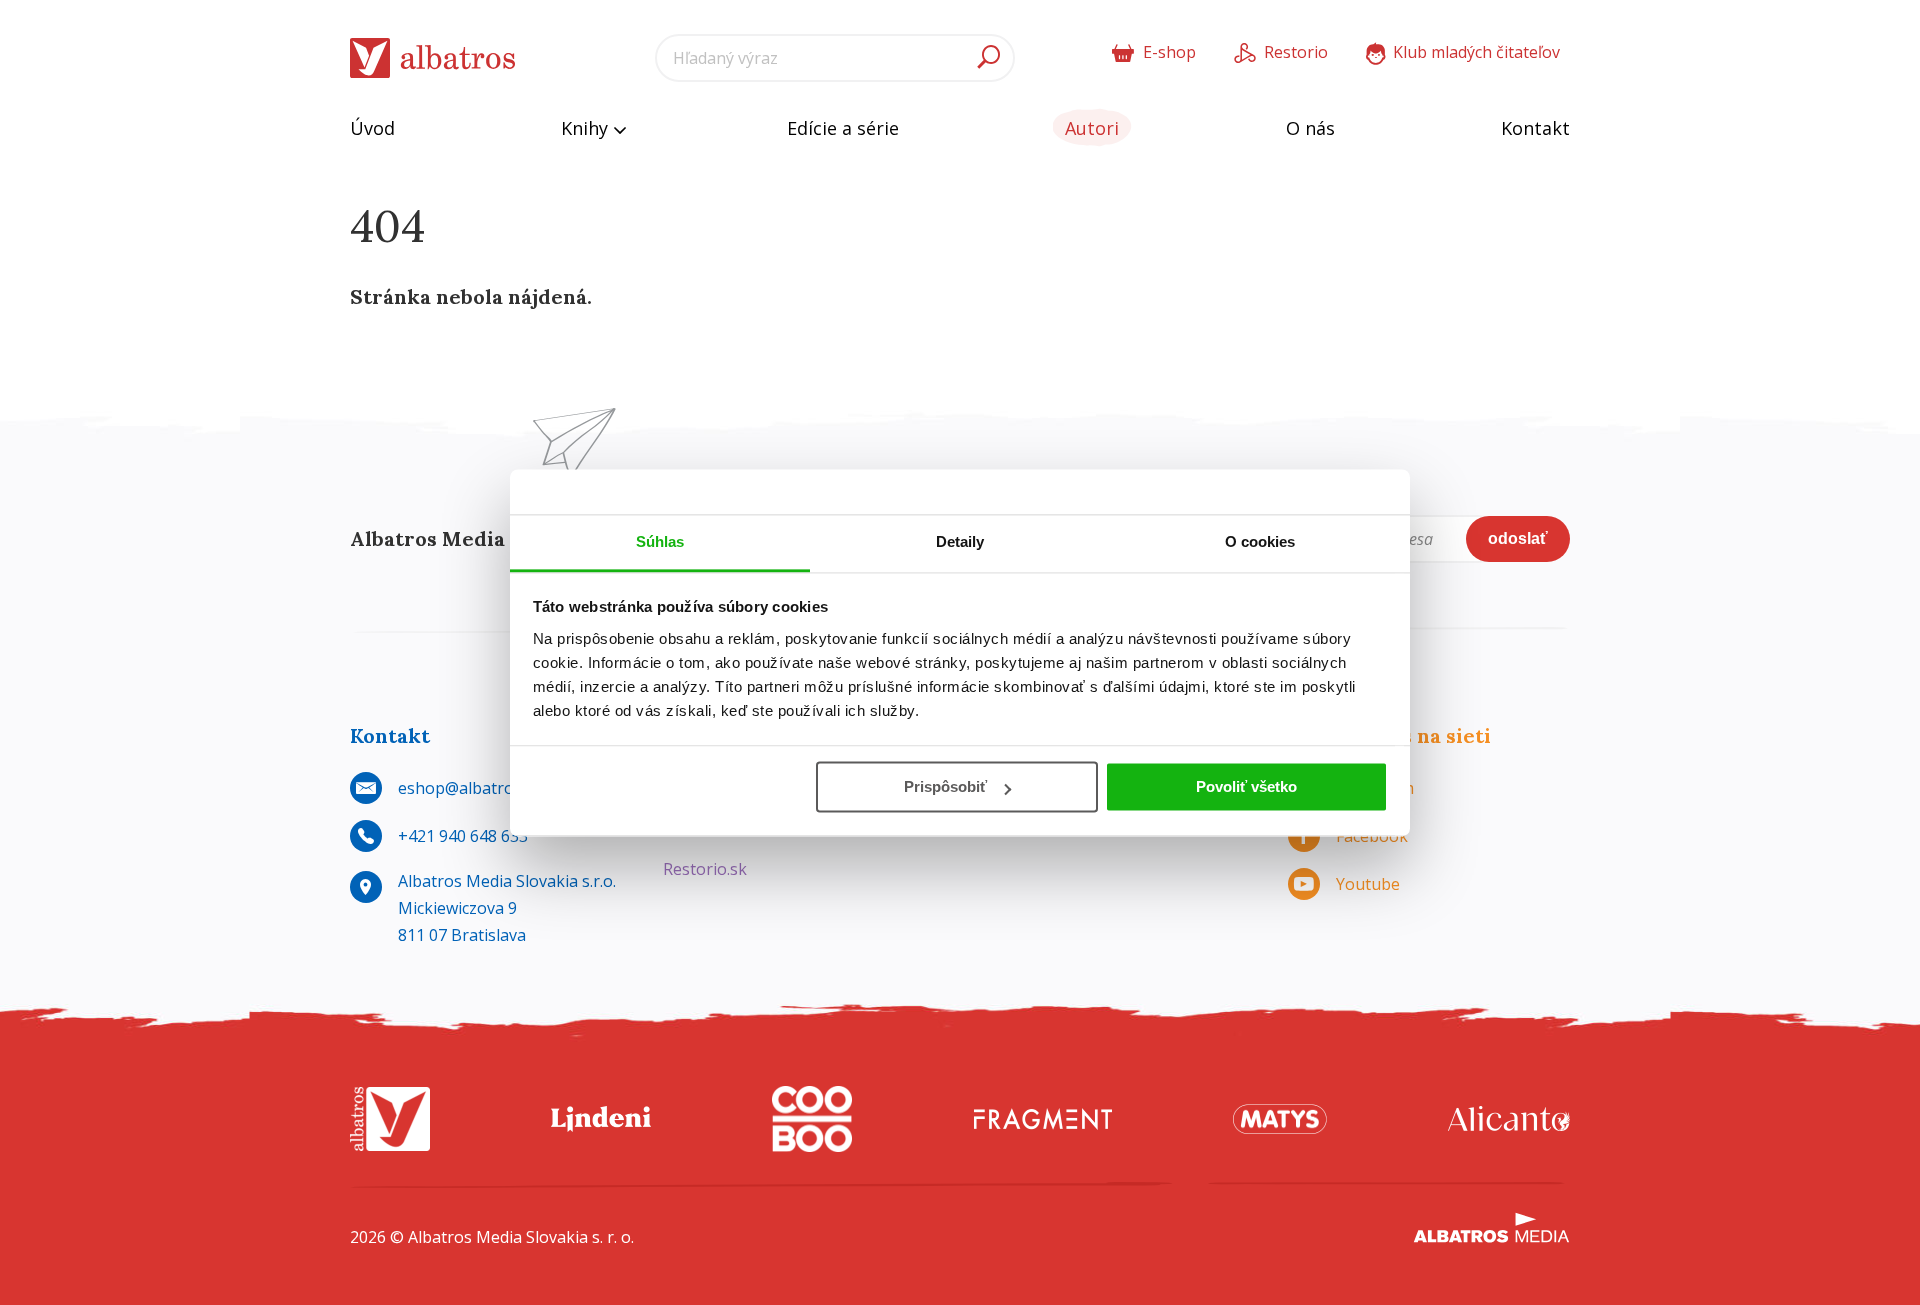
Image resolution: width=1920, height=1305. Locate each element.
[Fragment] (1043, 1119)
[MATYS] (1280, 1119)
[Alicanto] (1509, 1119)
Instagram (1375, 788)
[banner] (433, 58)
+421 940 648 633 (463, 836)
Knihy (587, 128)
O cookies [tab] (1260, 541)
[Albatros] (390, 1119)
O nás (1310, 128)
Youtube (1368, 884)
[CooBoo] (812, 1119)
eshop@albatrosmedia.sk (492, 788)
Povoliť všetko (1246, 786)
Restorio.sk (705, 869)
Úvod (372, 128)
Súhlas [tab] (660, 541)
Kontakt (1535, 128)
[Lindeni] (601, 1119)
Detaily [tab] (960, 541)
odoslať (1518, 538)
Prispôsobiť (945, 786)
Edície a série (843, 128)
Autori (1092, 128)
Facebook (1372, 836)
